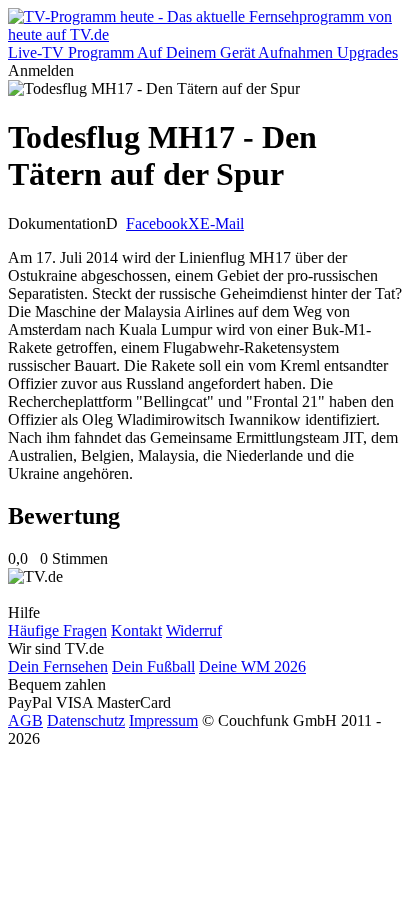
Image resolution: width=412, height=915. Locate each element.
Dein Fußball (153, 666)
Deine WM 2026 (252, 666)
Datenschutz (86, 720)
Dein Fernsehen (58, 666)
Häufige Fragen (57, 630)
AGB (25, 720)
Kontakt (136, 630)
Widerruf (194, 630)
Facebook (157, 223)
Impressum (163, 720)
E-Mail (222, 223)
